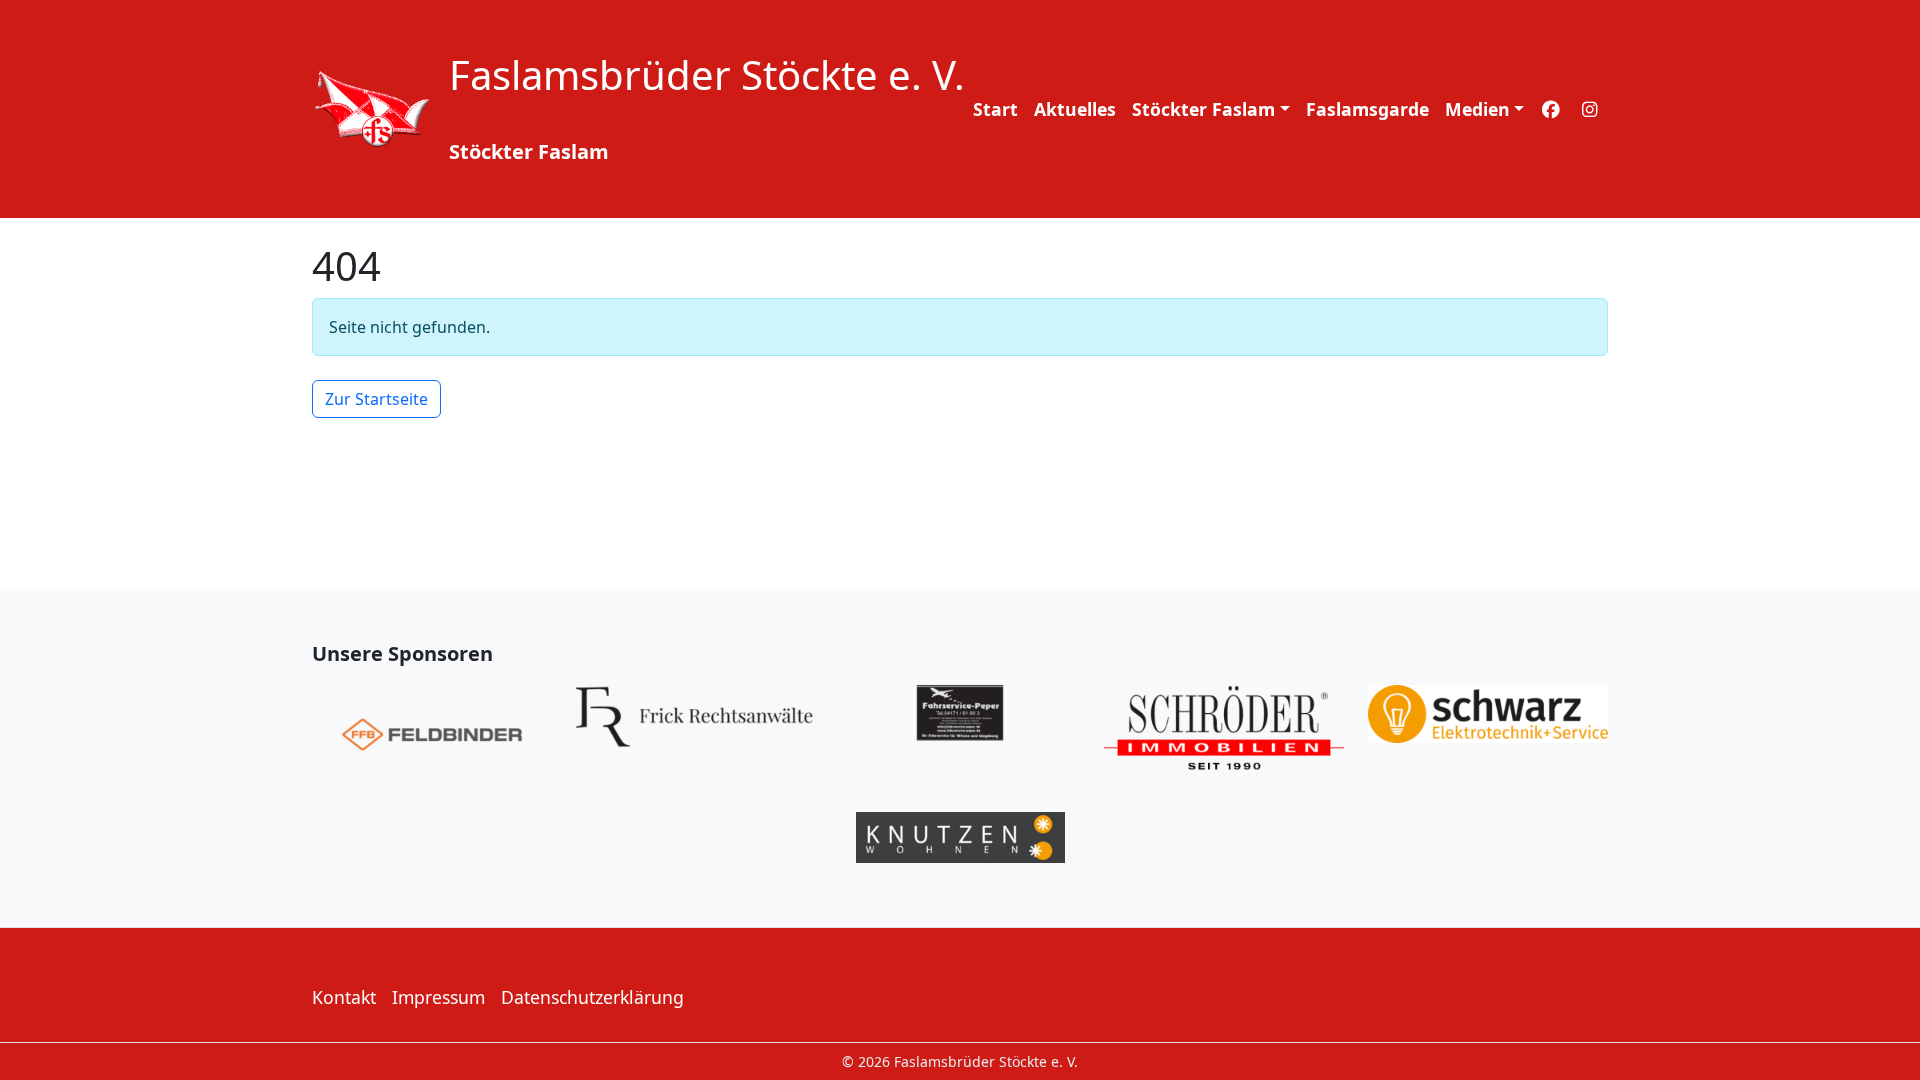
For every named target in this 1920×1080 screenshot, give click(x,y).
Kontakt (344, 997)
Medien (1477, 109)
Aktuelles (1075, 109)
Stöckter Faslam (1203, 109)
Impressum (438, 997)
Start (995, 109)
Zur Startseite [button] (376, 399)
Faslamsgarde (1367, 109)
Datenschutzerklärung (592, 997)
